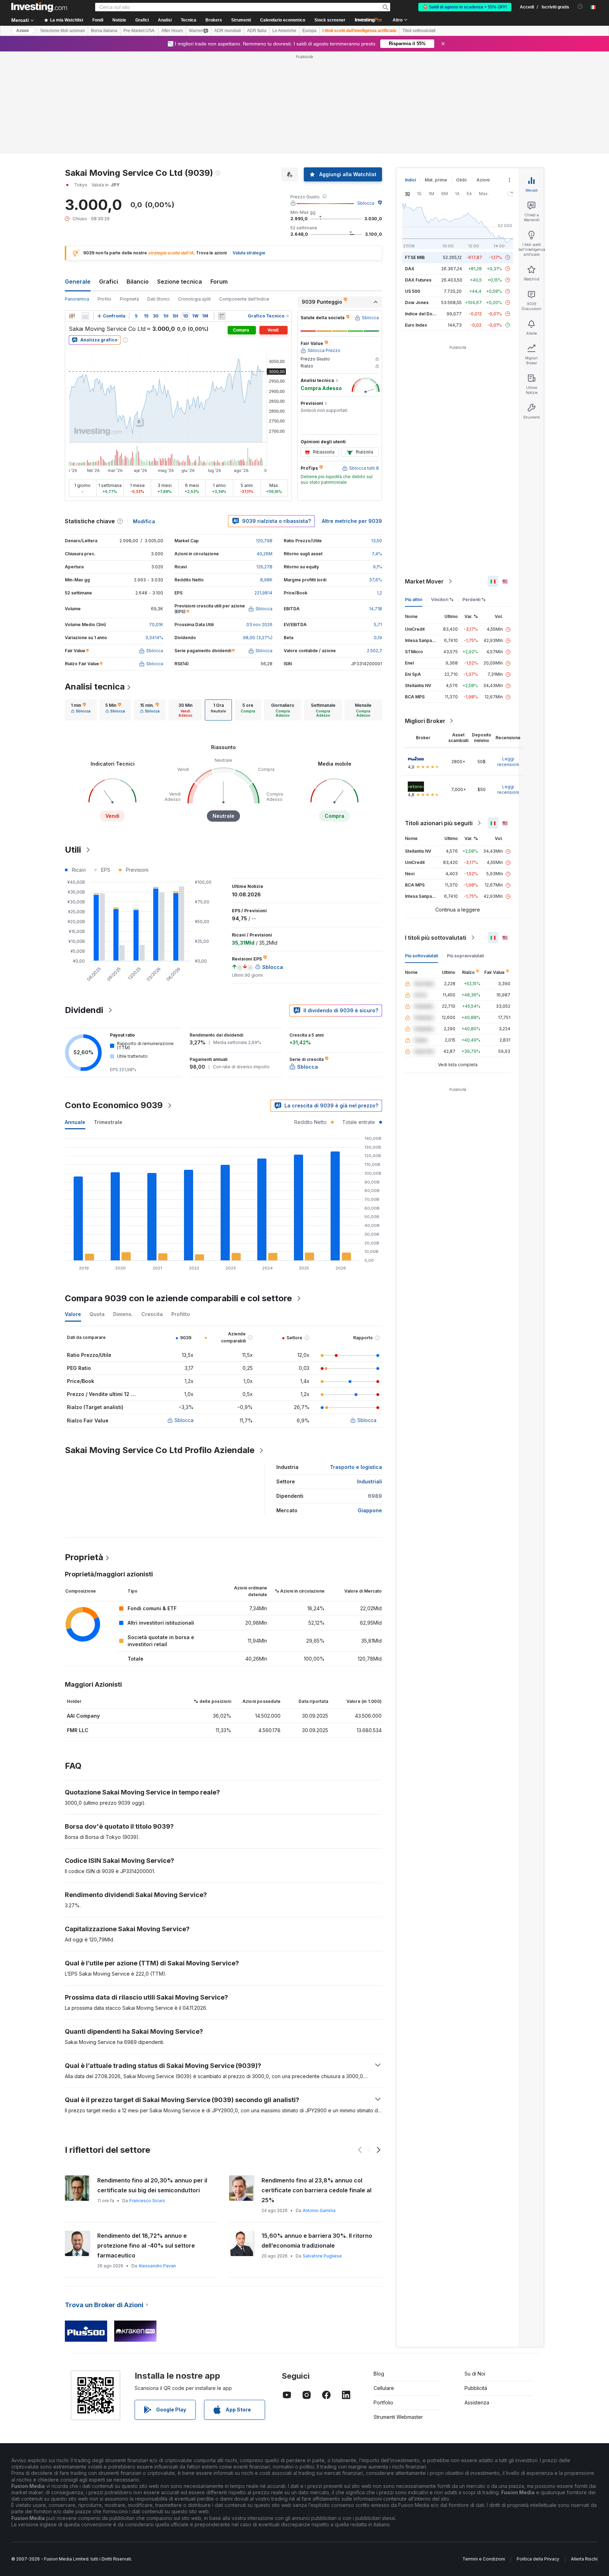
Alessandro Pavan (157, 2266)
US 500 (413, 291)
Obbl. (462, 180)
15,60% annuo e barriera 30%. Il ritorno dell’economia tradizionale (317, 2241)
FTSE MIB (415, 257)
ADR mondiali (228, 31)
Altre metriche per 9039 (352, 521)
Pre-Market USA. (139, 31)
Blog (379, 2374)
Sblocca (366, 203)
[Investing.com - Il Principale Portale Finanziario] (39, 7)
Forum (219, 282)
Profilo (104, 299)
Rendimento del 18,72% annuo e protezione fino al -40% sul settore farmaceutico (146, 2245)
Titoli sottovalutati (419, 31)
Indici (410, 180)
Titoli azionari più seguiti (439, 823)
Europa (309, 31)
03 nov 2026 (259, 625)
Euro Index (416, 325)
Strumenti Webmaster (398, 2417)
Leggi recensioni (508, 762)
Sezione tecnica (180, 282)
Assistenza (477, 2402)
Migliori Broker (425, 721)
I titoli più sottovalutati (436, 938)
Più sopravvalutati (465, 956)
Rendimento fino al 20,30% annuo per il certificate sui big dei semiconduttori (152, 2185)
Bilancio (138, 282)
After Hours (172, 31)
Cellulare (384, 2388)
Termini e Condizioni (484, 2559)
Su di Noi (475, 2374)
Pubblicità (476, 2388)
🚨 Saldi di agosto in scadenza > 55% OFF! (465, 7)
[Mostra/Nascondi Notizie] (222, 316)
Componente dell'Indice (244, 299)
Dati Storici (158, 299)
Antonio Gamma (319, 2210)
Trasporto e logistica (356, 1467)
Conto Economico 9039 (114, 1105)
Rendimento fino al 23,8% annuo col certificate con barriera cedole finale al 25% (316, 2190)
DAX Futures (418, 280)
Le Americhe (284, 31)
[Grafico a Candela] (72, 316)
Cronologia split (194, 299)
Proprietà (129, 299)
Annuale (75, 1122)
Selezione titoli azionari (63, 31)
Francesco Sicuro (147, 2201)
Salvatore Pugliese (322, 2256)
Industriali (370, 1481)
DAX (410, 269)
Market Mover (424, 581)
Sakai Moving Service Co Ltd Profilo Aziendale (160, 1450)
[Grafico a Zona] (85, 316)
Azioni (22, 31)
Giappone (370, 1510)
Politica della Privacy (538, 2559)
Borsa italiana (104, 31)
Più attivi (414, 600)
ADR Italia (257, 31)
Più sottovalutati (422, 956)
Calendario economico (283, 20)
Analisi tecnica (95, 687)
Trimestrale (108, 1122)
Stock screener (330, 20)
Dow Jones (417, 302)
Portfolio (383, 2402)
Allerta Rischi (584, 2559)
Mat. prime (436, 180)
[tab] (81, 710)
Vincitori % (442, 600)
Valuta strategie (249, 253)
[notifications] (580, 7)
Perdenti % (474, 600)
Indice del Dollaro (423, 314)
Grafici (109, 282)
